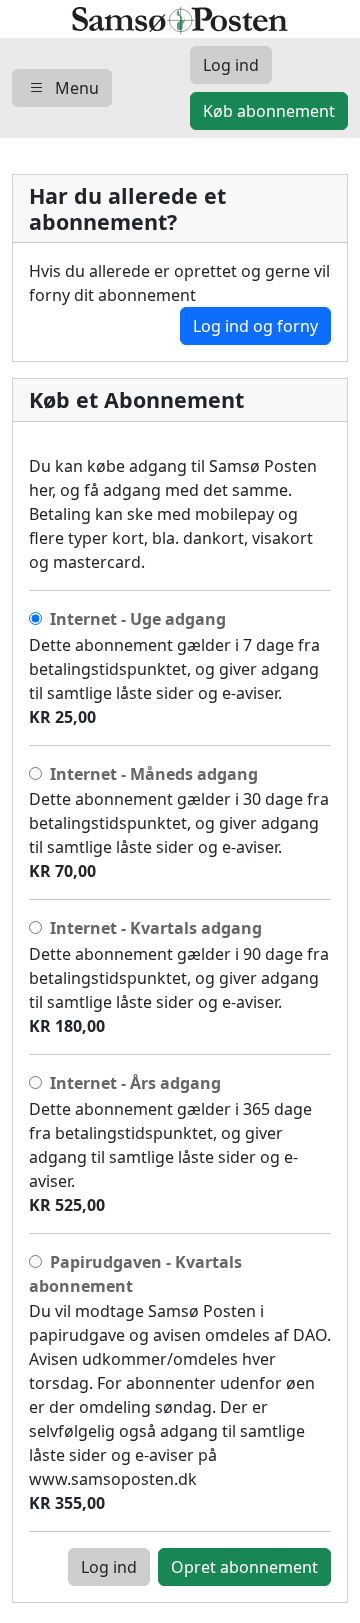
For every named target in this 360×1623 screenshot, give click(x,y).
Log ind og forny (255, 326)
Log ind (109, 1567)
